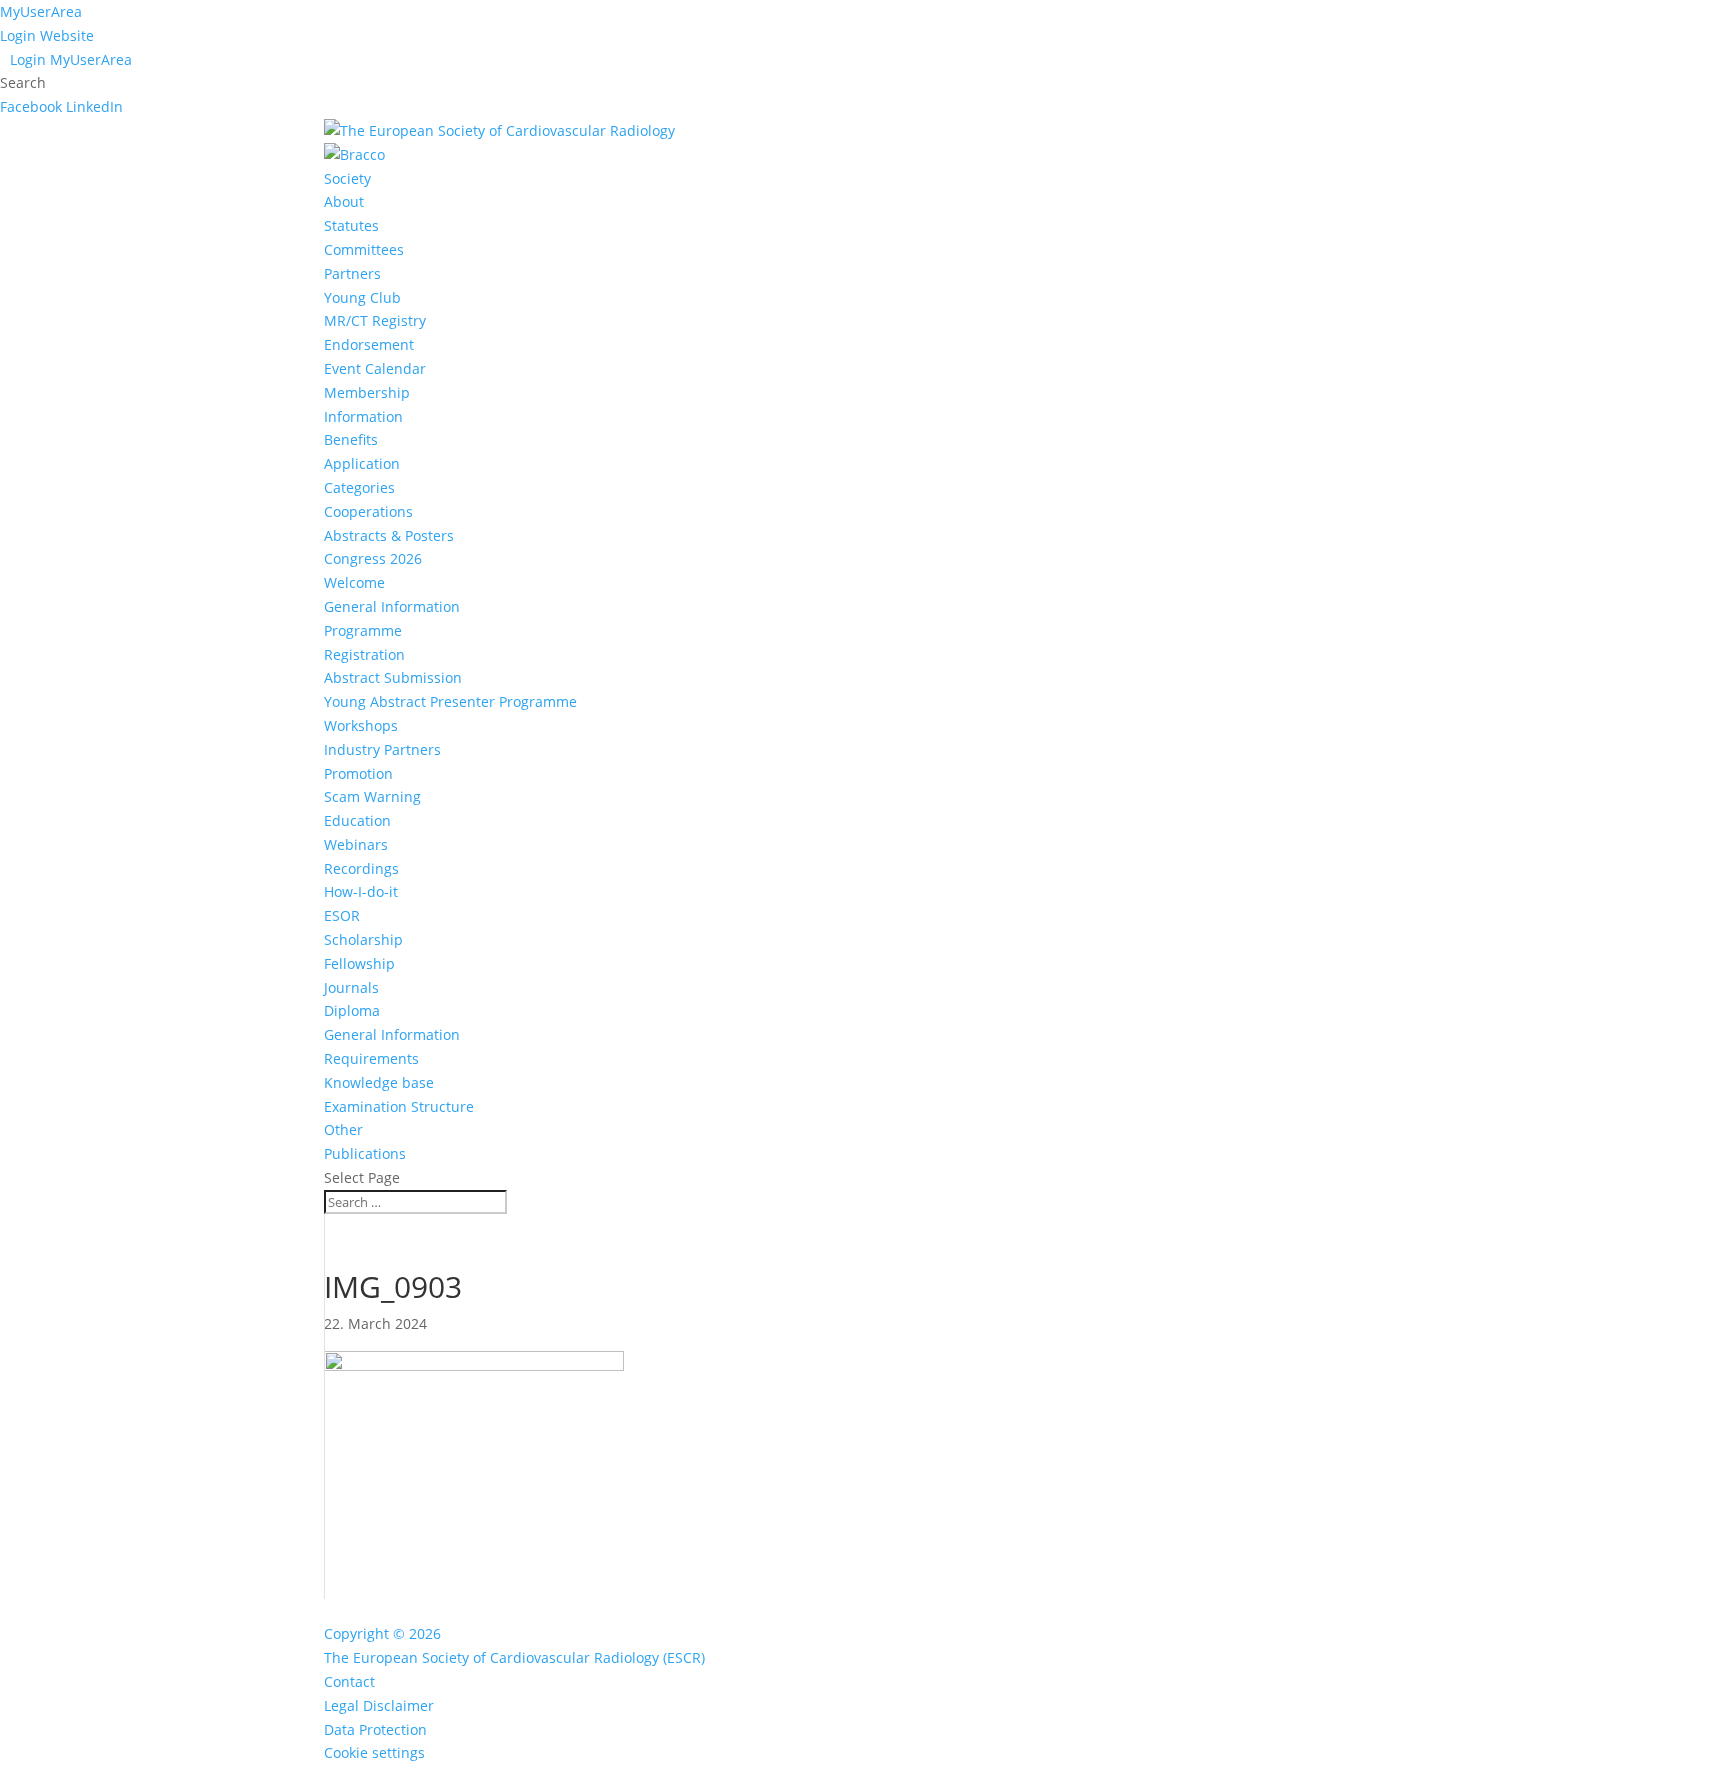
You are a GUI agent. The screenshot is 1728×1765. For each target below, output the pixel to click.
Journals (351, 987)
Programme (363, 630)
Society (347, 178)
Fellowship (359, 963)
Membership (367, 392)
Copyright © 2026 (382, 1633)
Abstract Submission (393, 677)
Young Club (362, 297)
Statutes (351, 225)
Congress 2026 (373, 558)
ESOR (342, 915)
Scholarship (363, 939)
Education (357, 820)
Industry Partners (382, 749)
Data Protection (375, 1729)
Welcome (354, 582)
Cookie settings (374, 1752)
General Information (392, 606)
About (344, 201)
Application (362, 463)
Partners (352, 273)
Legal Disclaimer (379, 1705)
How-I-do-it (361, 891)
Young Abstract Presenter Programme (450, 701)
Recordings (361, 868)
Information (363, 416)
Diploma (352, 1010)
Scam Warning (372, 796)
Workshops (361, 725)
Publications (365, 1153)
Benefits (351, 439)
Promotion (358, 773)
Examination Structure (399, 1106)
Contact (349, 1681)
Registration (364, 654)
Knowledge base (379, 1082)
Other (343, 1129)
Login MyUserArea (71, 59)
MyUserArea (41, 11)
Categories (359, 487)
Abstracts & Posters (389, 535)
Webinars (356, 844)
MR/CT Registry (375, 320)
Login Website (47, 35)
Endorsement (369, 344)
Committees (364, 249)
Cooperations (368, 511)
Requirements (371, 1058)
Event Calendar (375, 368)
